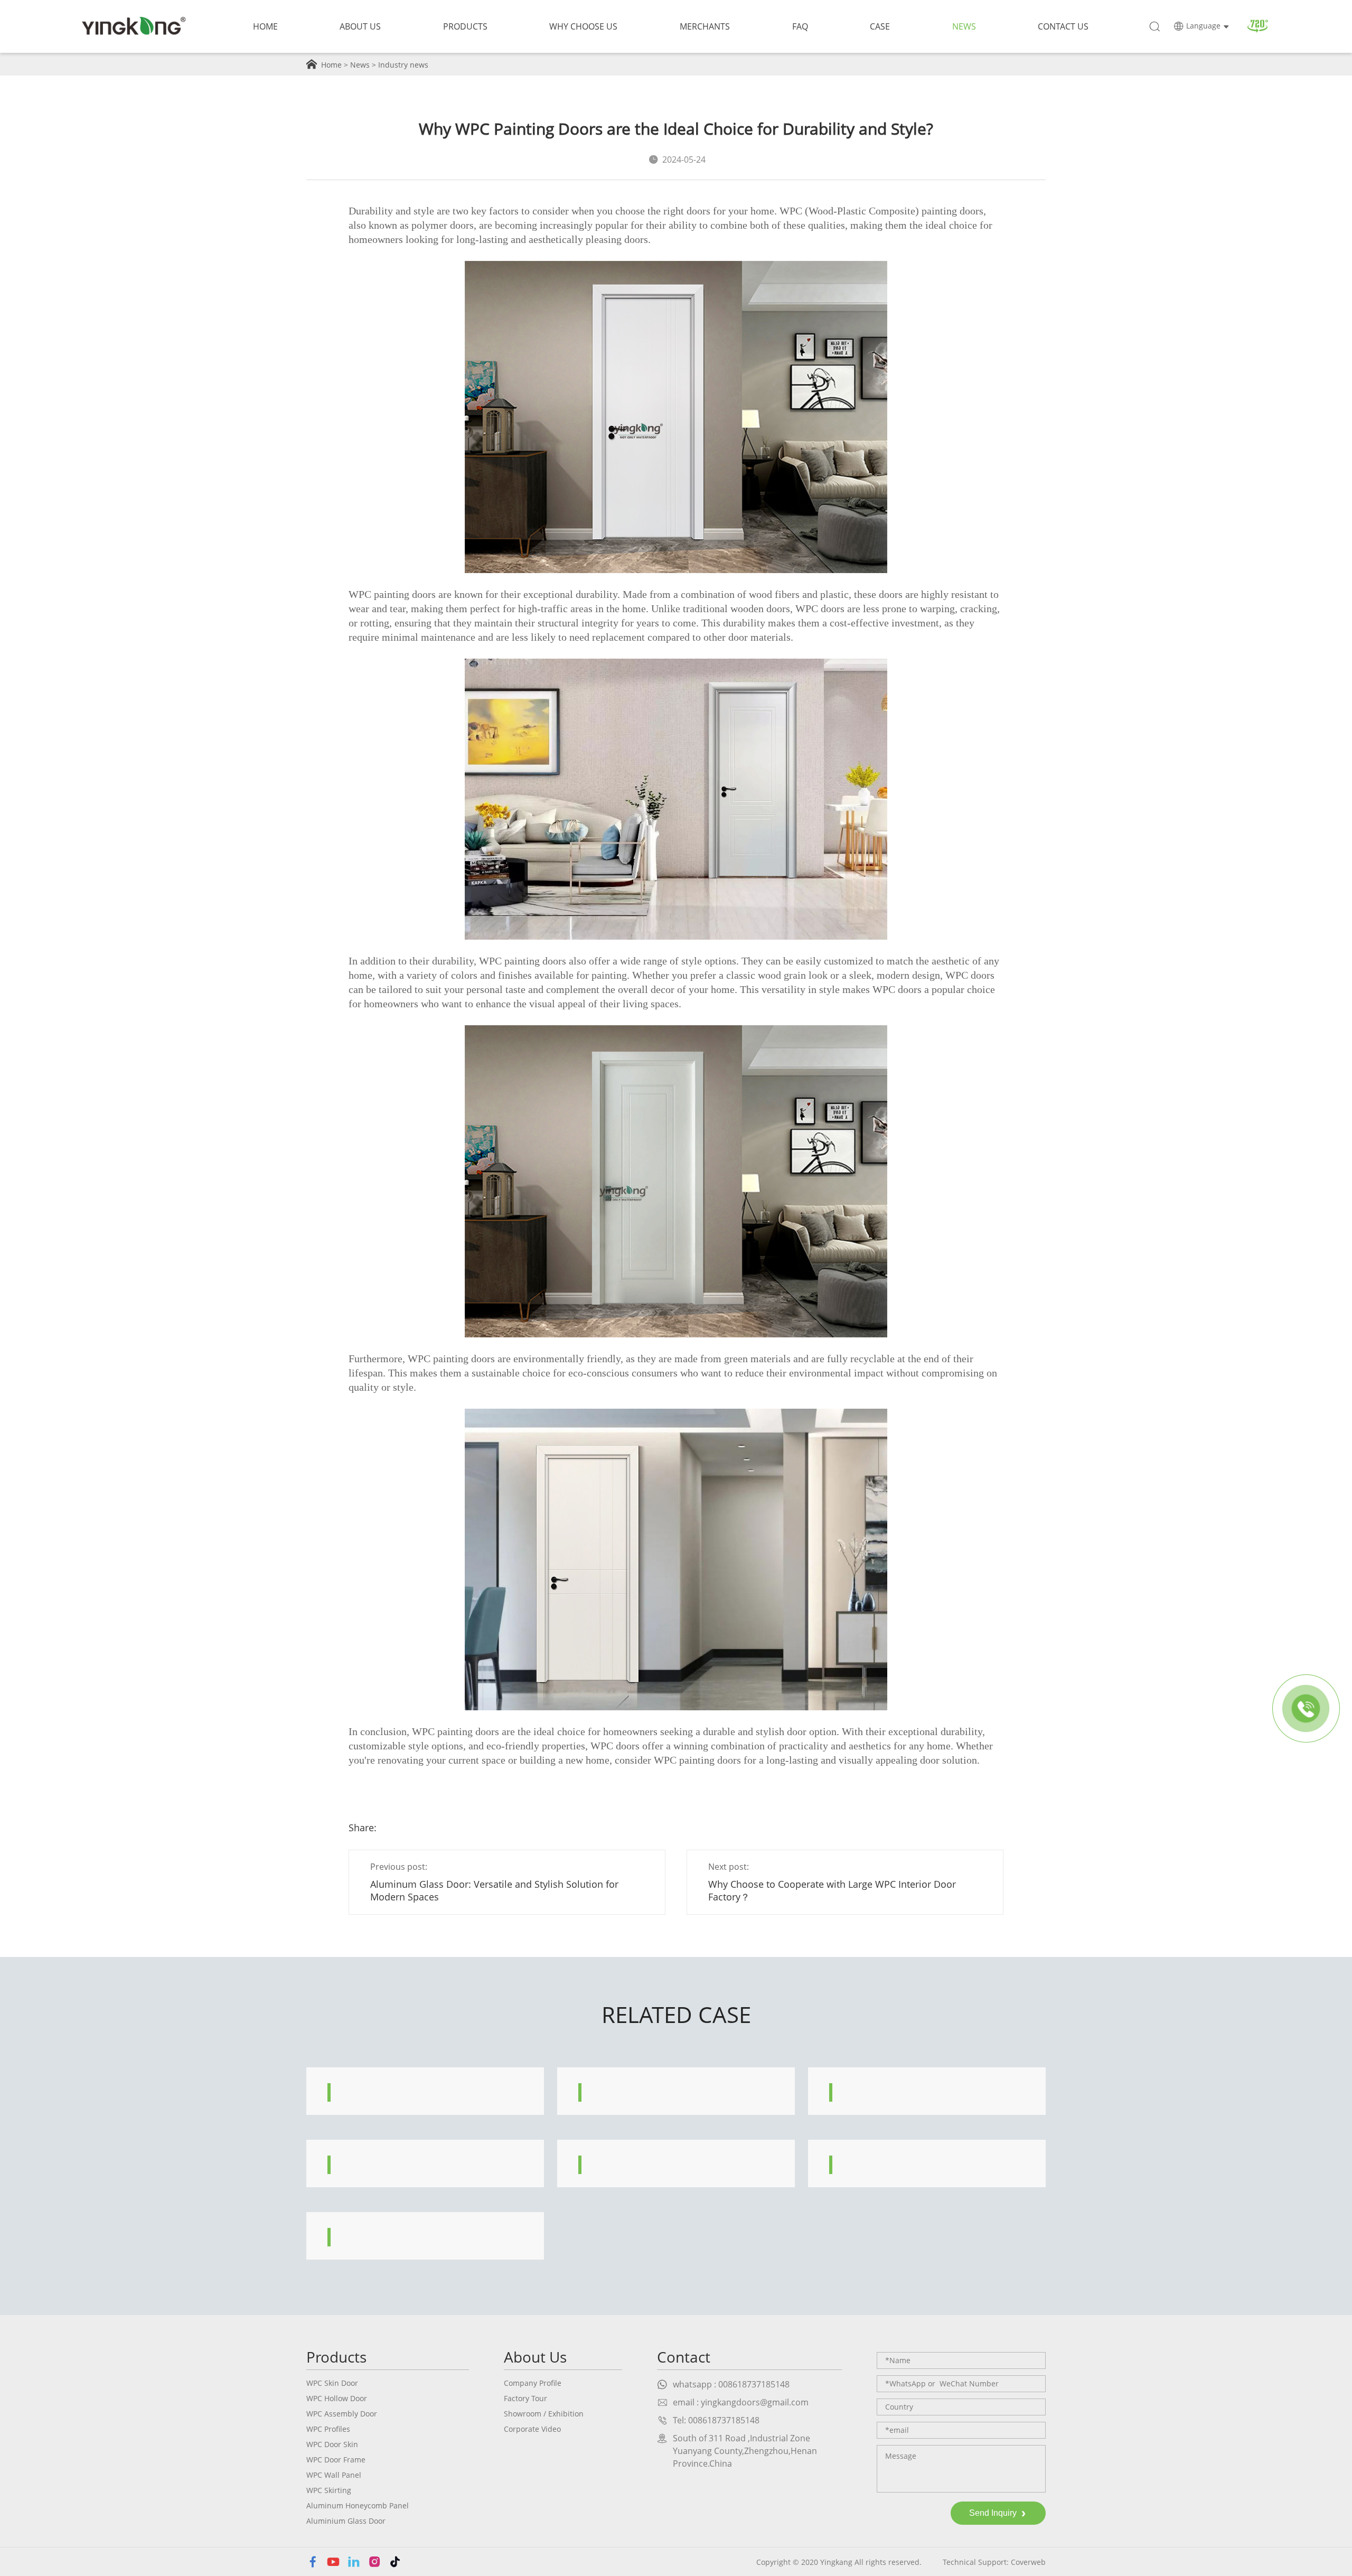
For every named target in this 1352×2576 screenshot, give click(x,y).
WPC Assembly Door (342, 2414)
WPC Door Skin (332, 2444)
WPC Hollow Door (337, 2398)
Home (265, 26)
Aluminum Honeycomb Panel (358, 2505)
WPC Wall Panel (334, 2475)
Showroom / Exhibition (544, 2414)
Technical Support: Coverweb (994, 2562)
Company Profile (533, 2383)
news (964, 26)
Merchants (705, 26)
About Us (360, 26)
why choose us (583, 26)
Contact (684, 2357)
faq (800, 26)
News (360, 65)
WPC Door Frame (336, 2460)
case (880, 26)
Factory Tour (525, 2398)
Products (465, 26)
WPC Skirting (329, 2490)
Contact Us (1063, 26)
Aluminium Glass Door (346, 2521)
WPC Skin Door (332, 2383)
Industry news (403, 65)
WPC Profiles (328, 2429)
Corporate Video (532, 2429)
